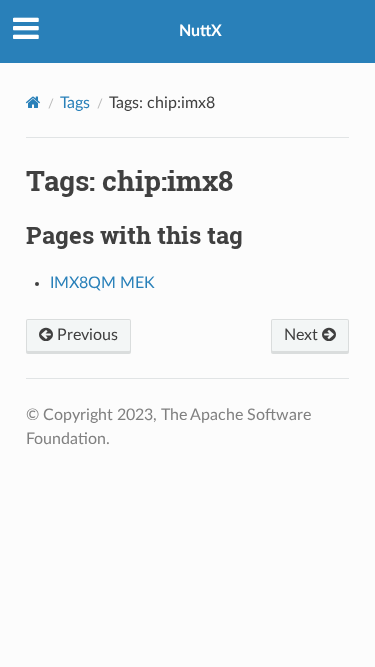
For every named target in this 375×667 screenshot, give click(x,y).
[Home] (33, 102)
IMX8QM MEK (102, 283)
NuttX (200, 31)
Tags (75, 103)
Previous (85, 335)
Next (303, 335)
